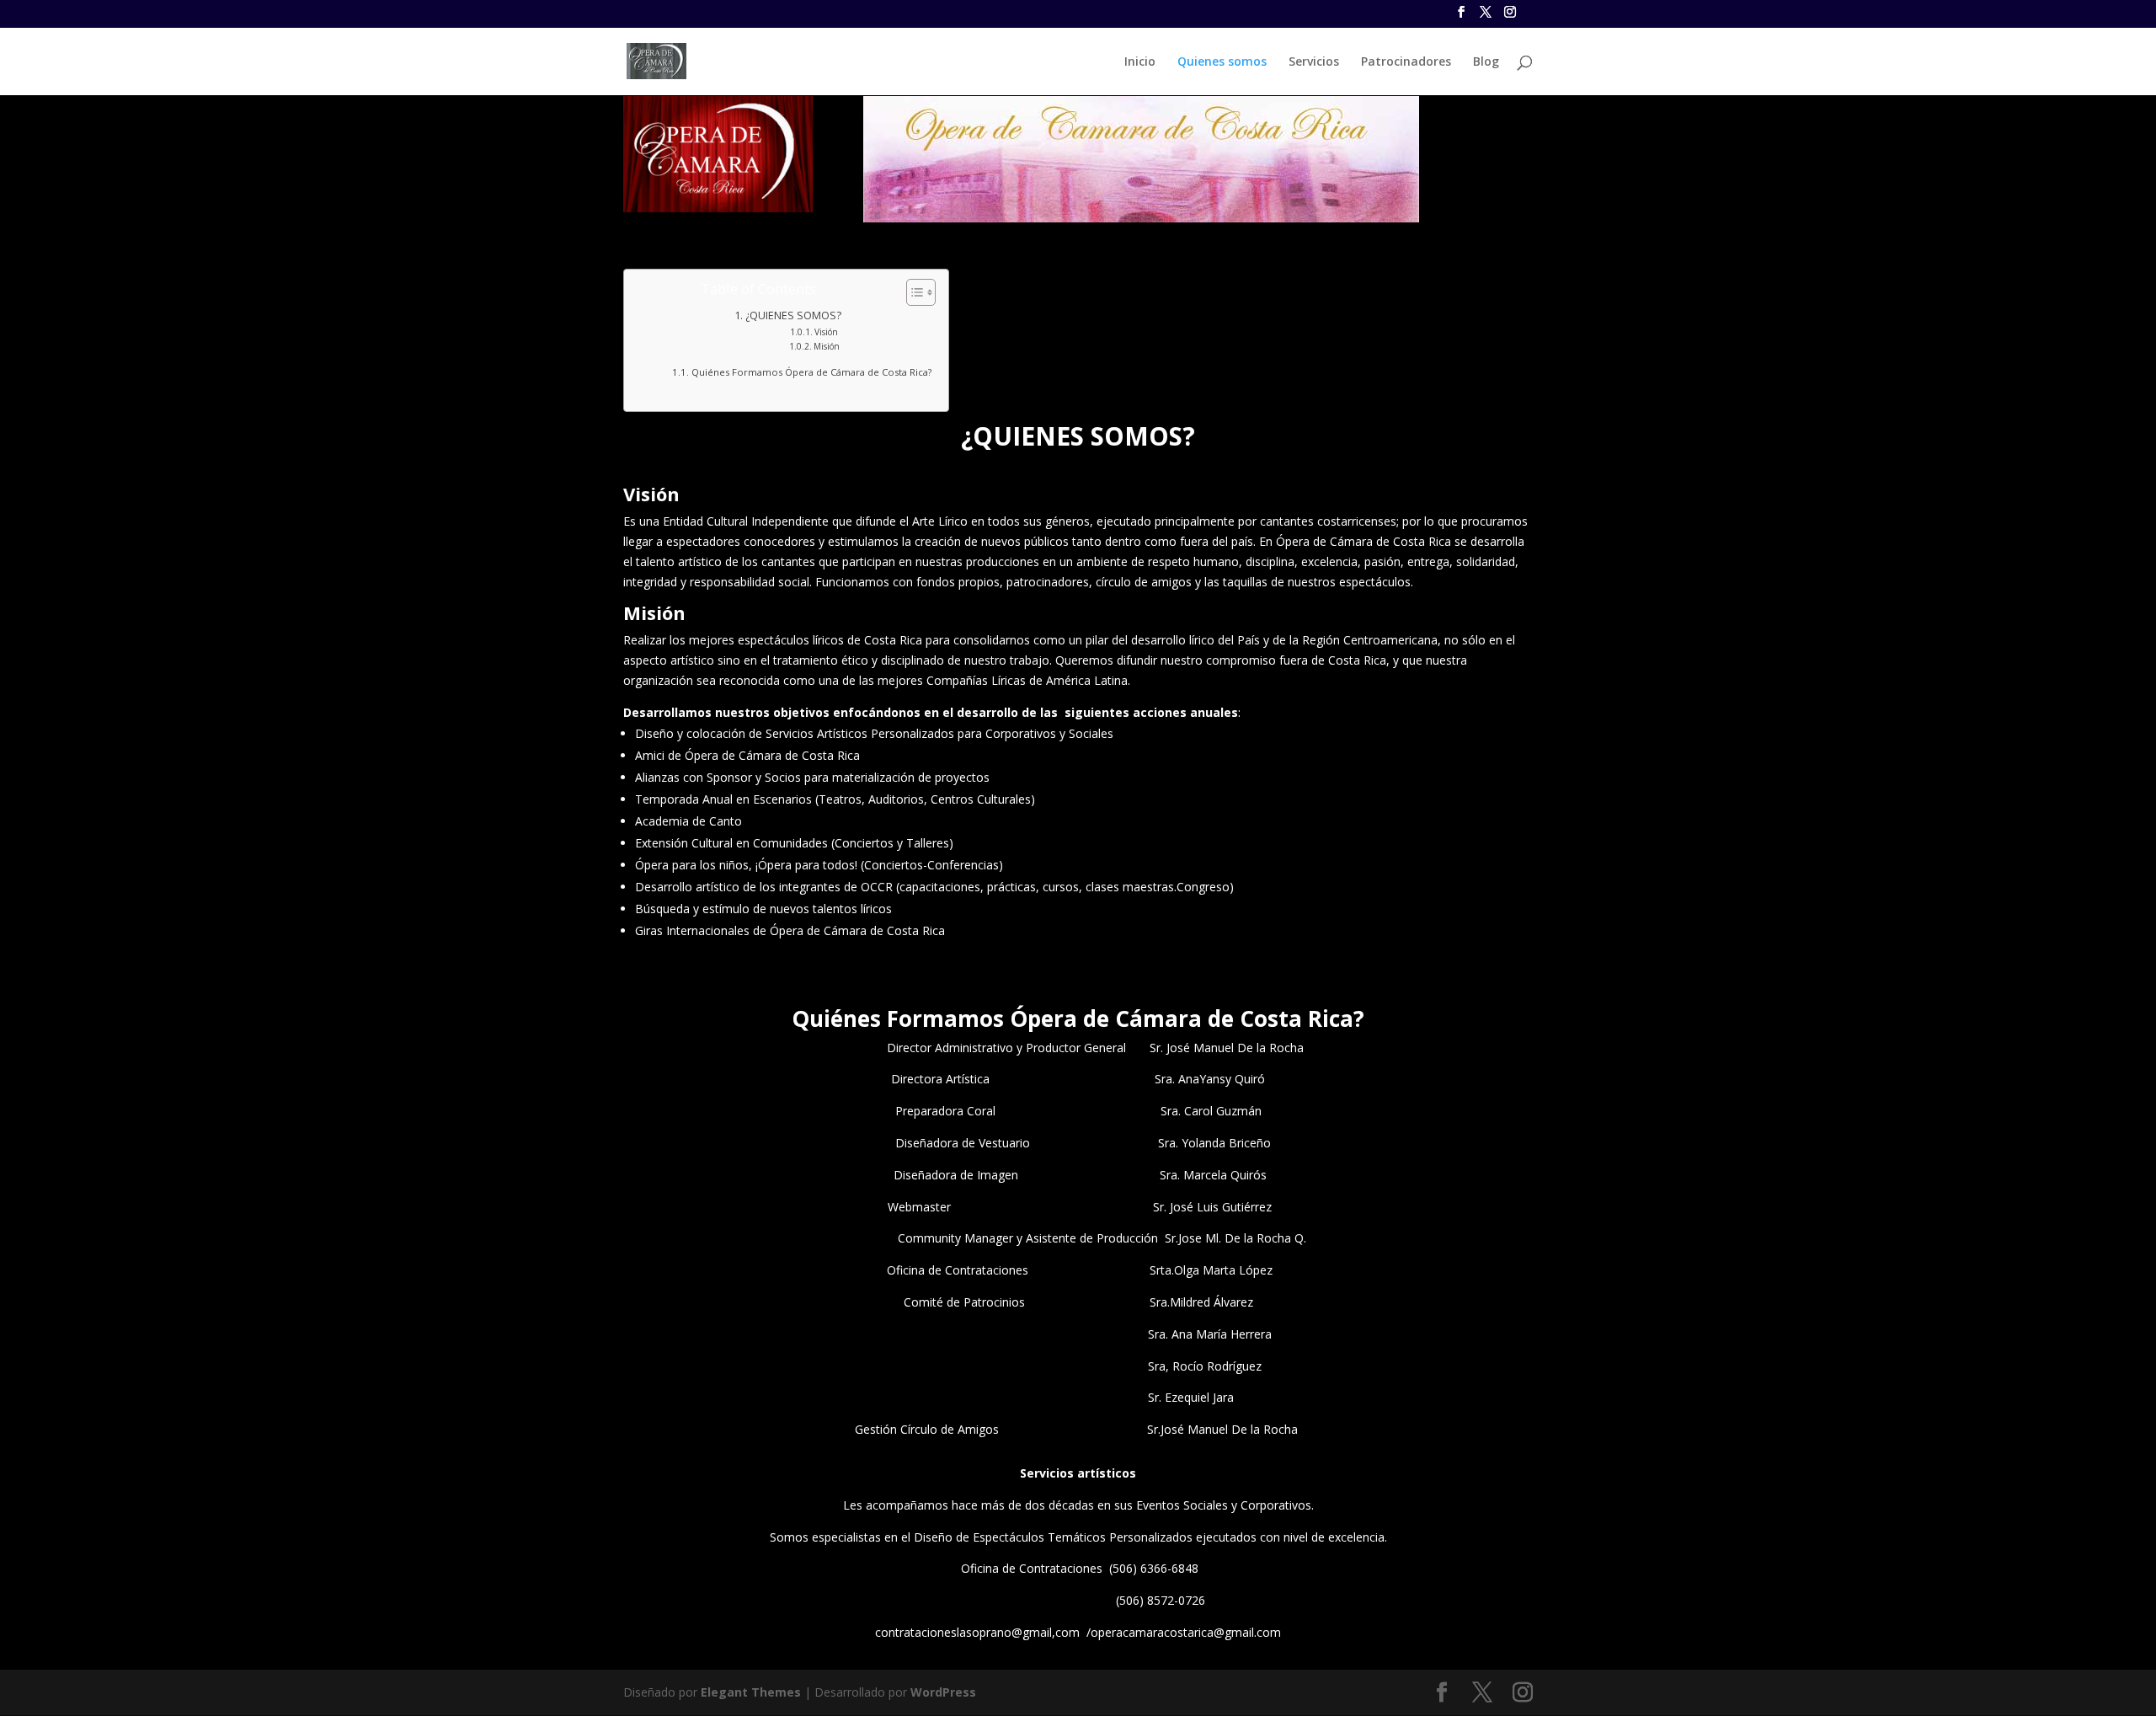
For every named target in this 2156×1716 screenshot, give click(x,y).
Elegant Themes (751, 1692)
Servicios (1314, 62)
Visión (826, 332)
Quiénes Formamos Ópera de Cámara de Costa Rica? (811, 372)
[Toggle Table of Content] (913, 292)
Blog (1486, 62)
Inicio (1140, 62)
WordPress (943, 1692)
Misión (827, 346)
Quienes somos (1222, 62)
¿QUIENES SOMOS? (793, 315)
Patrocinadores (1406, 62)
